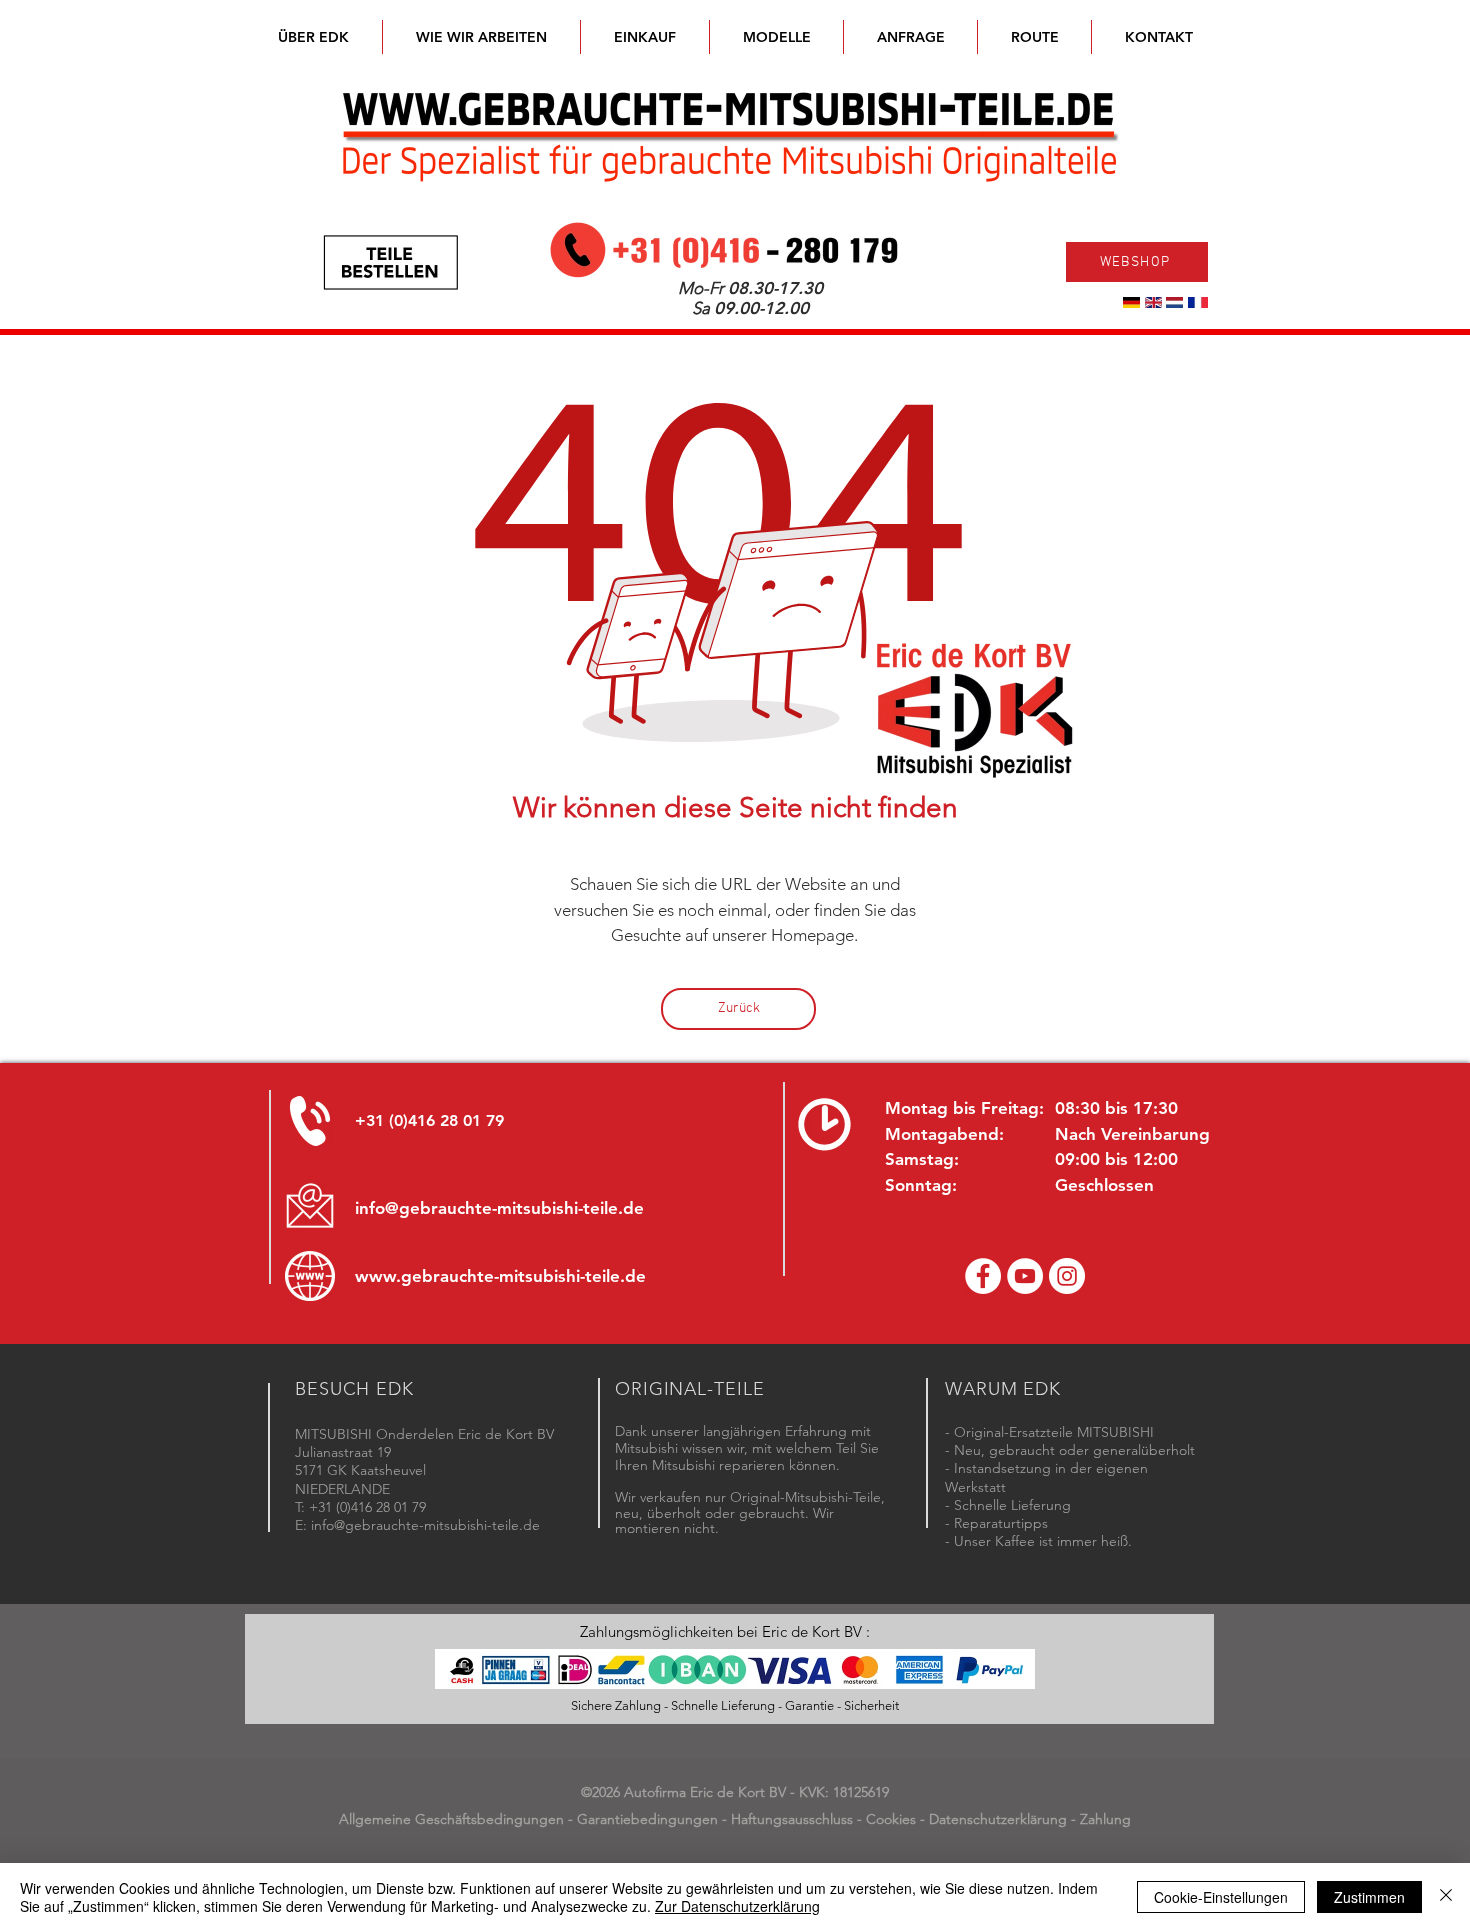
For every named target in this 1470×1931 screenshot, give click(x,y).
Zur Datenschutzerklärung (737, 1906)
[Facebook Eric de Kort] (983, 1276)
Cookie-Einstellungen (1221, 1897)
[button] (776, 37)
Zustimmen (1369, 1897)
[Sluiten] (1446, 1897)
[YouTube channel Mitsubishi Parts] (1025, 1276)
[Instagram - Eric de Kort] (1067, 1276)
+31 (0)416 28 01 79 (429, 1120)
